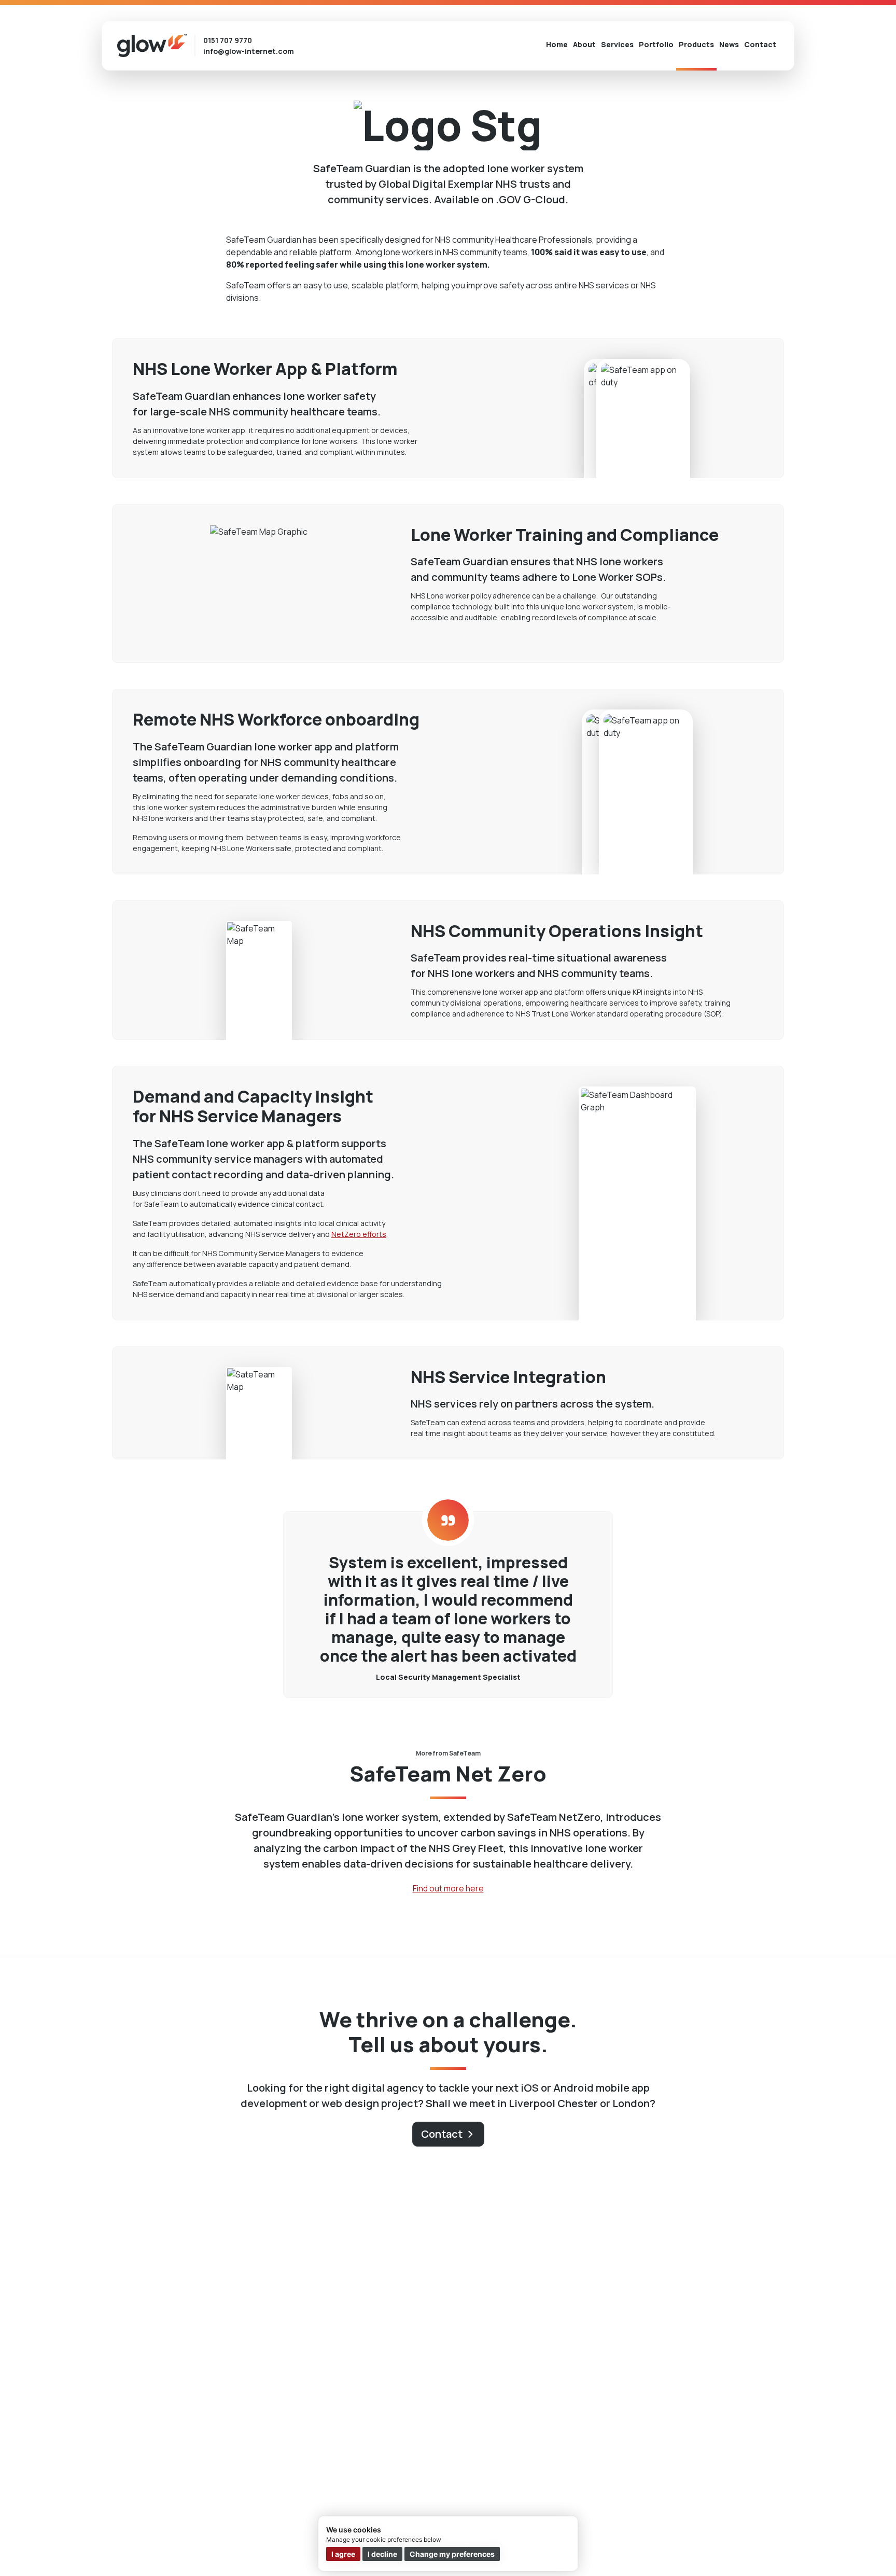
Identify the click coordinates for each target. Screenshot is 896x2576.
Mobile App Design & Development (185, 2330)
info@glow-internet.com (249, 51)
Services (617, 44)
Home (557, 44)
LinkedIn (776, 2550)
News (729, 44)
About (584, 44)
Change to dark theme (765, 2443)
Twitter (758, 2550)
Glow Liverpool (753, 2328)
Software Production (161, 2346)
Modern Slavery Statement (297, 2546)
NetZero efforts (359, 1234)
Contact (760, 44)
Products (696, 44)
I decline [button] (382, 2554)
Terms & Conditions (199, 2546)
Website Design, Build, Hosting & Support (432, 2330)
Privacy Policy (244, 2546)
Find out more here (448, 1888)
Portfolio (656, 44)
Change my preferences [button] (452, 2554)
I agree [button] (343, 2554)
